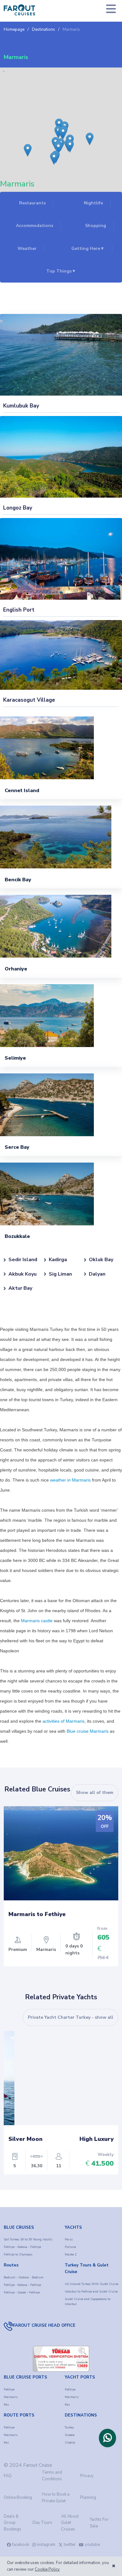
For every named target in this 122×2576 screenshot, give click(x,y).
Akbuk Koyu (23, 1274)
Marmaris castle (37, 1621)
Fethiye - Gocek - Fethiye (22, 2292)
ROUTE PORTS (19, 2415)
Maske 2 (71, 2255)
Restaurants (32, 203)
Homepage (14, 30)
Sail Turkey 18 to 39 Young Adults (28, 2239)
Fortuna (70, 2247)
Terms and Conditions (52, 2476)
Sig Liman (60, 1274)
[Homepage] (19, 10)
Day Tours (42, 2523)
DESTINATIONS (81, 2415)
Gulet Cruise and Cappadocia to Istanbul (88, 2302)
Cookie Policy (47, 2569)
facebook (21, 2545)
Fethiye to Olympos (18, 2255)
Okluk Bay (101, 1260)
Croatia (70, 2443)
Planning (88, 2498)
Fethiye (9, 2390)
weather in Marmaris (70, 1480)
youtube (92, 2545)
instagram (46, 2545)
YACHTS (73, 2228)
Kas (6, 2405)
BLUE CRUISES (19, 2228)
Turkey (69, 2427)
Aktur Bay (20, 1288)
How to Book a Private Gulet (56, 2498)
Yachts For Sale (99, 2523)
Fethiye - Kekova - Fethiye (22, 2247)
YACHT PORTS (80, 2377)
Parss (69, 2239)
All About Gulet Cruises (70, 2523)
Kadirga (58, 1260)
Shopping (96, 226)
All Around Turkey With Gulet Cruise (91, 2284)
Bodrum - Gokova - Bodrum (24, 2277)
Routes (11, 2265)
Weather (27, 248)
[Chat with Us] (107, 2438)
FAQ (8, 2476)
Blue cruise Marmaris (88, 1731)
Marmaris (71, 30)
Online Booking (18, 2498)
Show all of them (95, 1793)
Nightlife (93, 203)
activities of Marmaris (64, 1721)
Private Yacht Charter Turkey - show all (71, 2017)
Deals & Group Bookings (13, 2523)
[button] (56, 127)
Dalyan (97, 1274)
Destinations (43, 30)
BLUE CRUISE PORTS (25, 2377)
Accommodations (35, 226)
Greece (70, 2435)
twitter (70, 2545)
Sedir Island (23, 1260)
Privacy (87, 2476)
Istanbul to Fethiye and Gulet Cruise (91, 2292)
